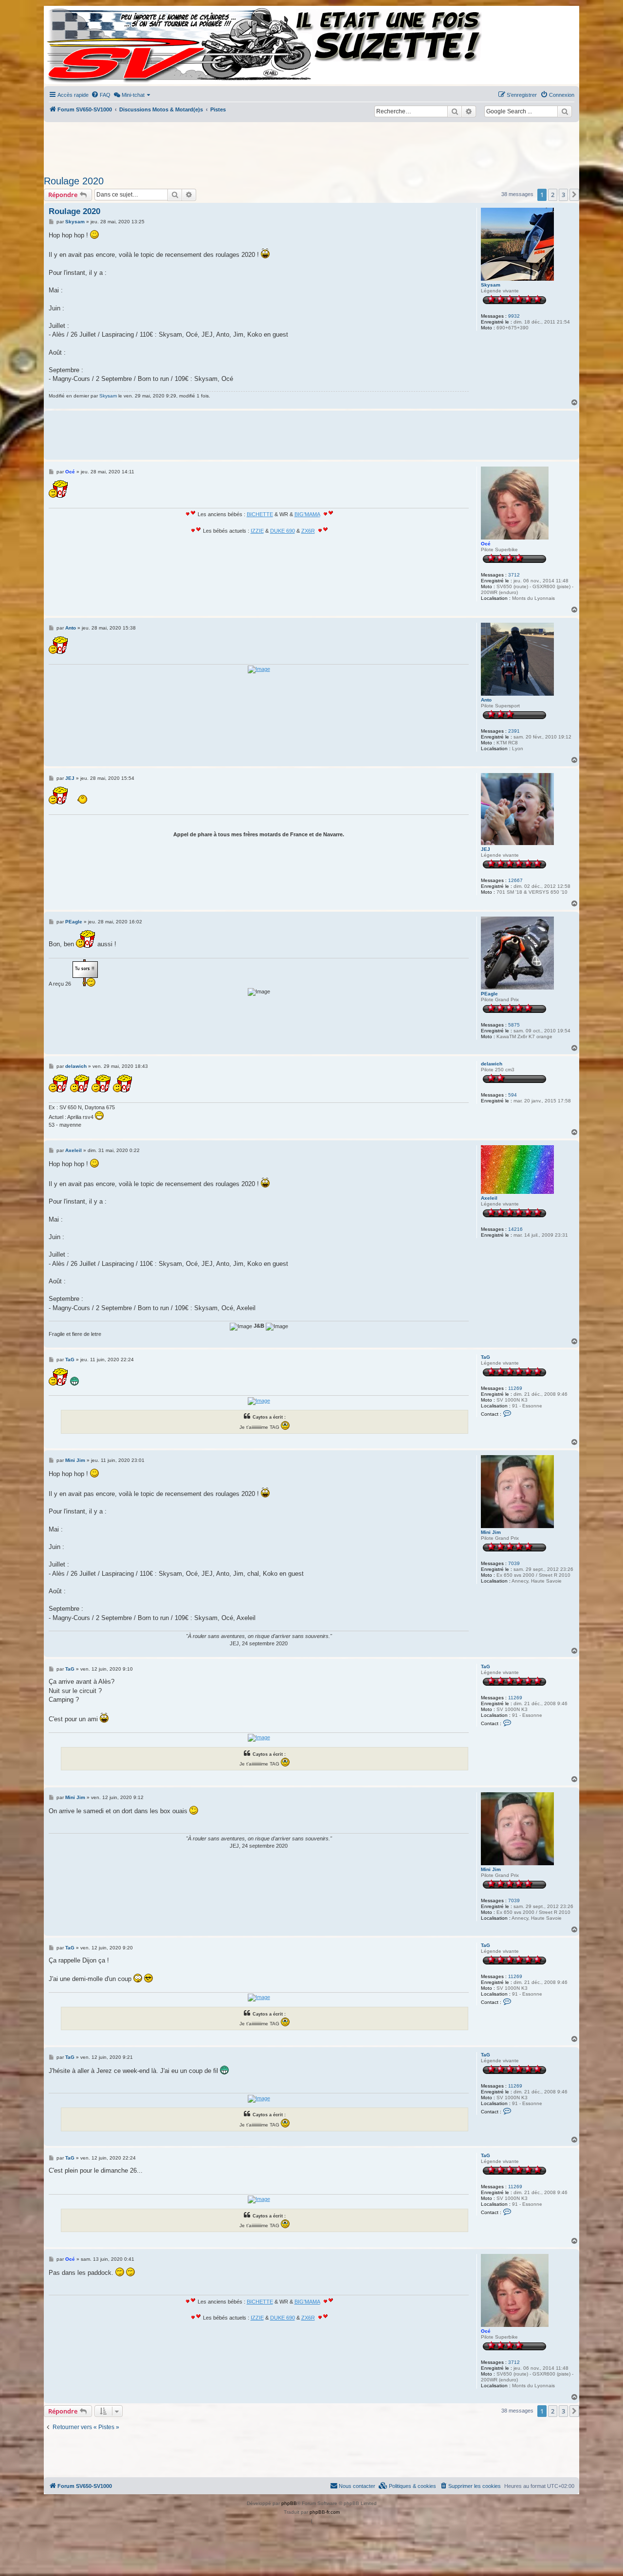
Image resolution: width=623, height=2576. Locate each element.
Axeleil (489, 1198)
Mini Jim (491, 1532)
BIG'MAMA (307, 514)
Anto (486, 700)
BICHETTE (260, 514)
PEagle (489, 994)
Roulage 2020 (74, 181)
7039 (514, 1563)
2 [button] (553, 195)
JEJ (486, 849)
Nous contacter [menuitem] (357, 2486)
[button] (574, 195)
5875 (514, 1025)
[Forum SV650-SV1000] (88, 45)
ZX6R (308, 531)
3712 (514, 575)
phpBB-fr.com (325, 2512)
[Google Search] (565, 111)
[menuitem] (101, 95)
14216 (515, 1229)
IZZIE (257, 531)
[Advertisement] (311, 146)
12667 (515, 880)
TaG (486, 1357)
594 (513, 1095)
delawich (492, 1064)
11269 (515, 1388)
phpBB (289, 2503)
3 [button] (563, 195)
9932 (514, 316)
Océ (486, 544)
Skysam (491, 285)
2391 (514, 731)
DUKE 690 (283, 531)
